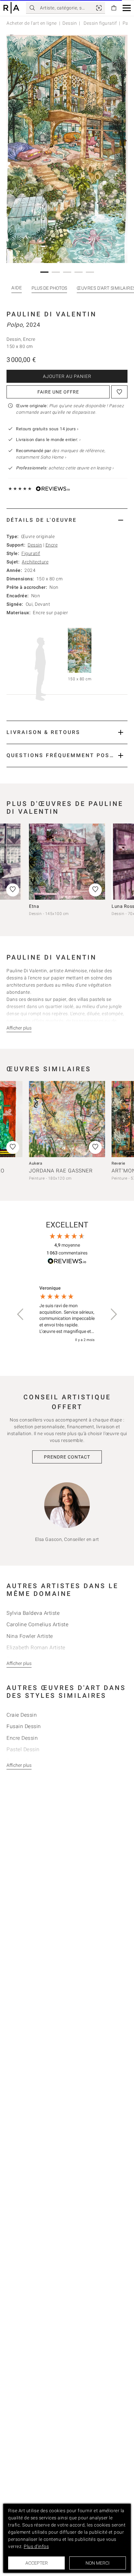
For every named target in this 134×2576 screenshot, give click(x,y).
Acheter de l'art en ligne (32, 23)
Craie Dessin (22, 1783)
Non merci (98, 2563)
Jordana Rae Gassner (61, 1239)
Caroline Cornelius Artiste (37, 1692)
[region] (67, 1382)
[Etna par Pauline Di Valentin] (67, 862)
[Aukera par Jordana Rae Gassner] (67, 1187)
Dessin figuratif (100, 23)
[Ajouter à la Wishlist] (119, 392)
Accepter (37, 2563)
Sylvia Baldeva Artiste (33, 1681)
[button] (127, 8)
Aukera (36, 1231)
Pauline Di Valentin (52, 314)
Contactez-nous (43, 1091)
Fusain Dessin (24, 1794)
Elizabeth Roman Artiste (36, 1716)
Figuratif (31, 553)
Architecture (35, 562)
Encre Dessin (22, 1806)
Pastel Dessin (23, 1817)
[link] (99, 8)
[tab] (67, 520)
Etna (34, 906)
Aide (17, 288)
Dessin (70, 23)
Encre (52, 545)
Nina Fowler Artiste (30, 1704)
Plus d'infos (36, 2546)
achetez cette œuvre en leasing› (65, 468)
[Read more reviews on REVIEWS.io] (67, 1330)
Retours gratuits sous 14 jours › (47, 429)
